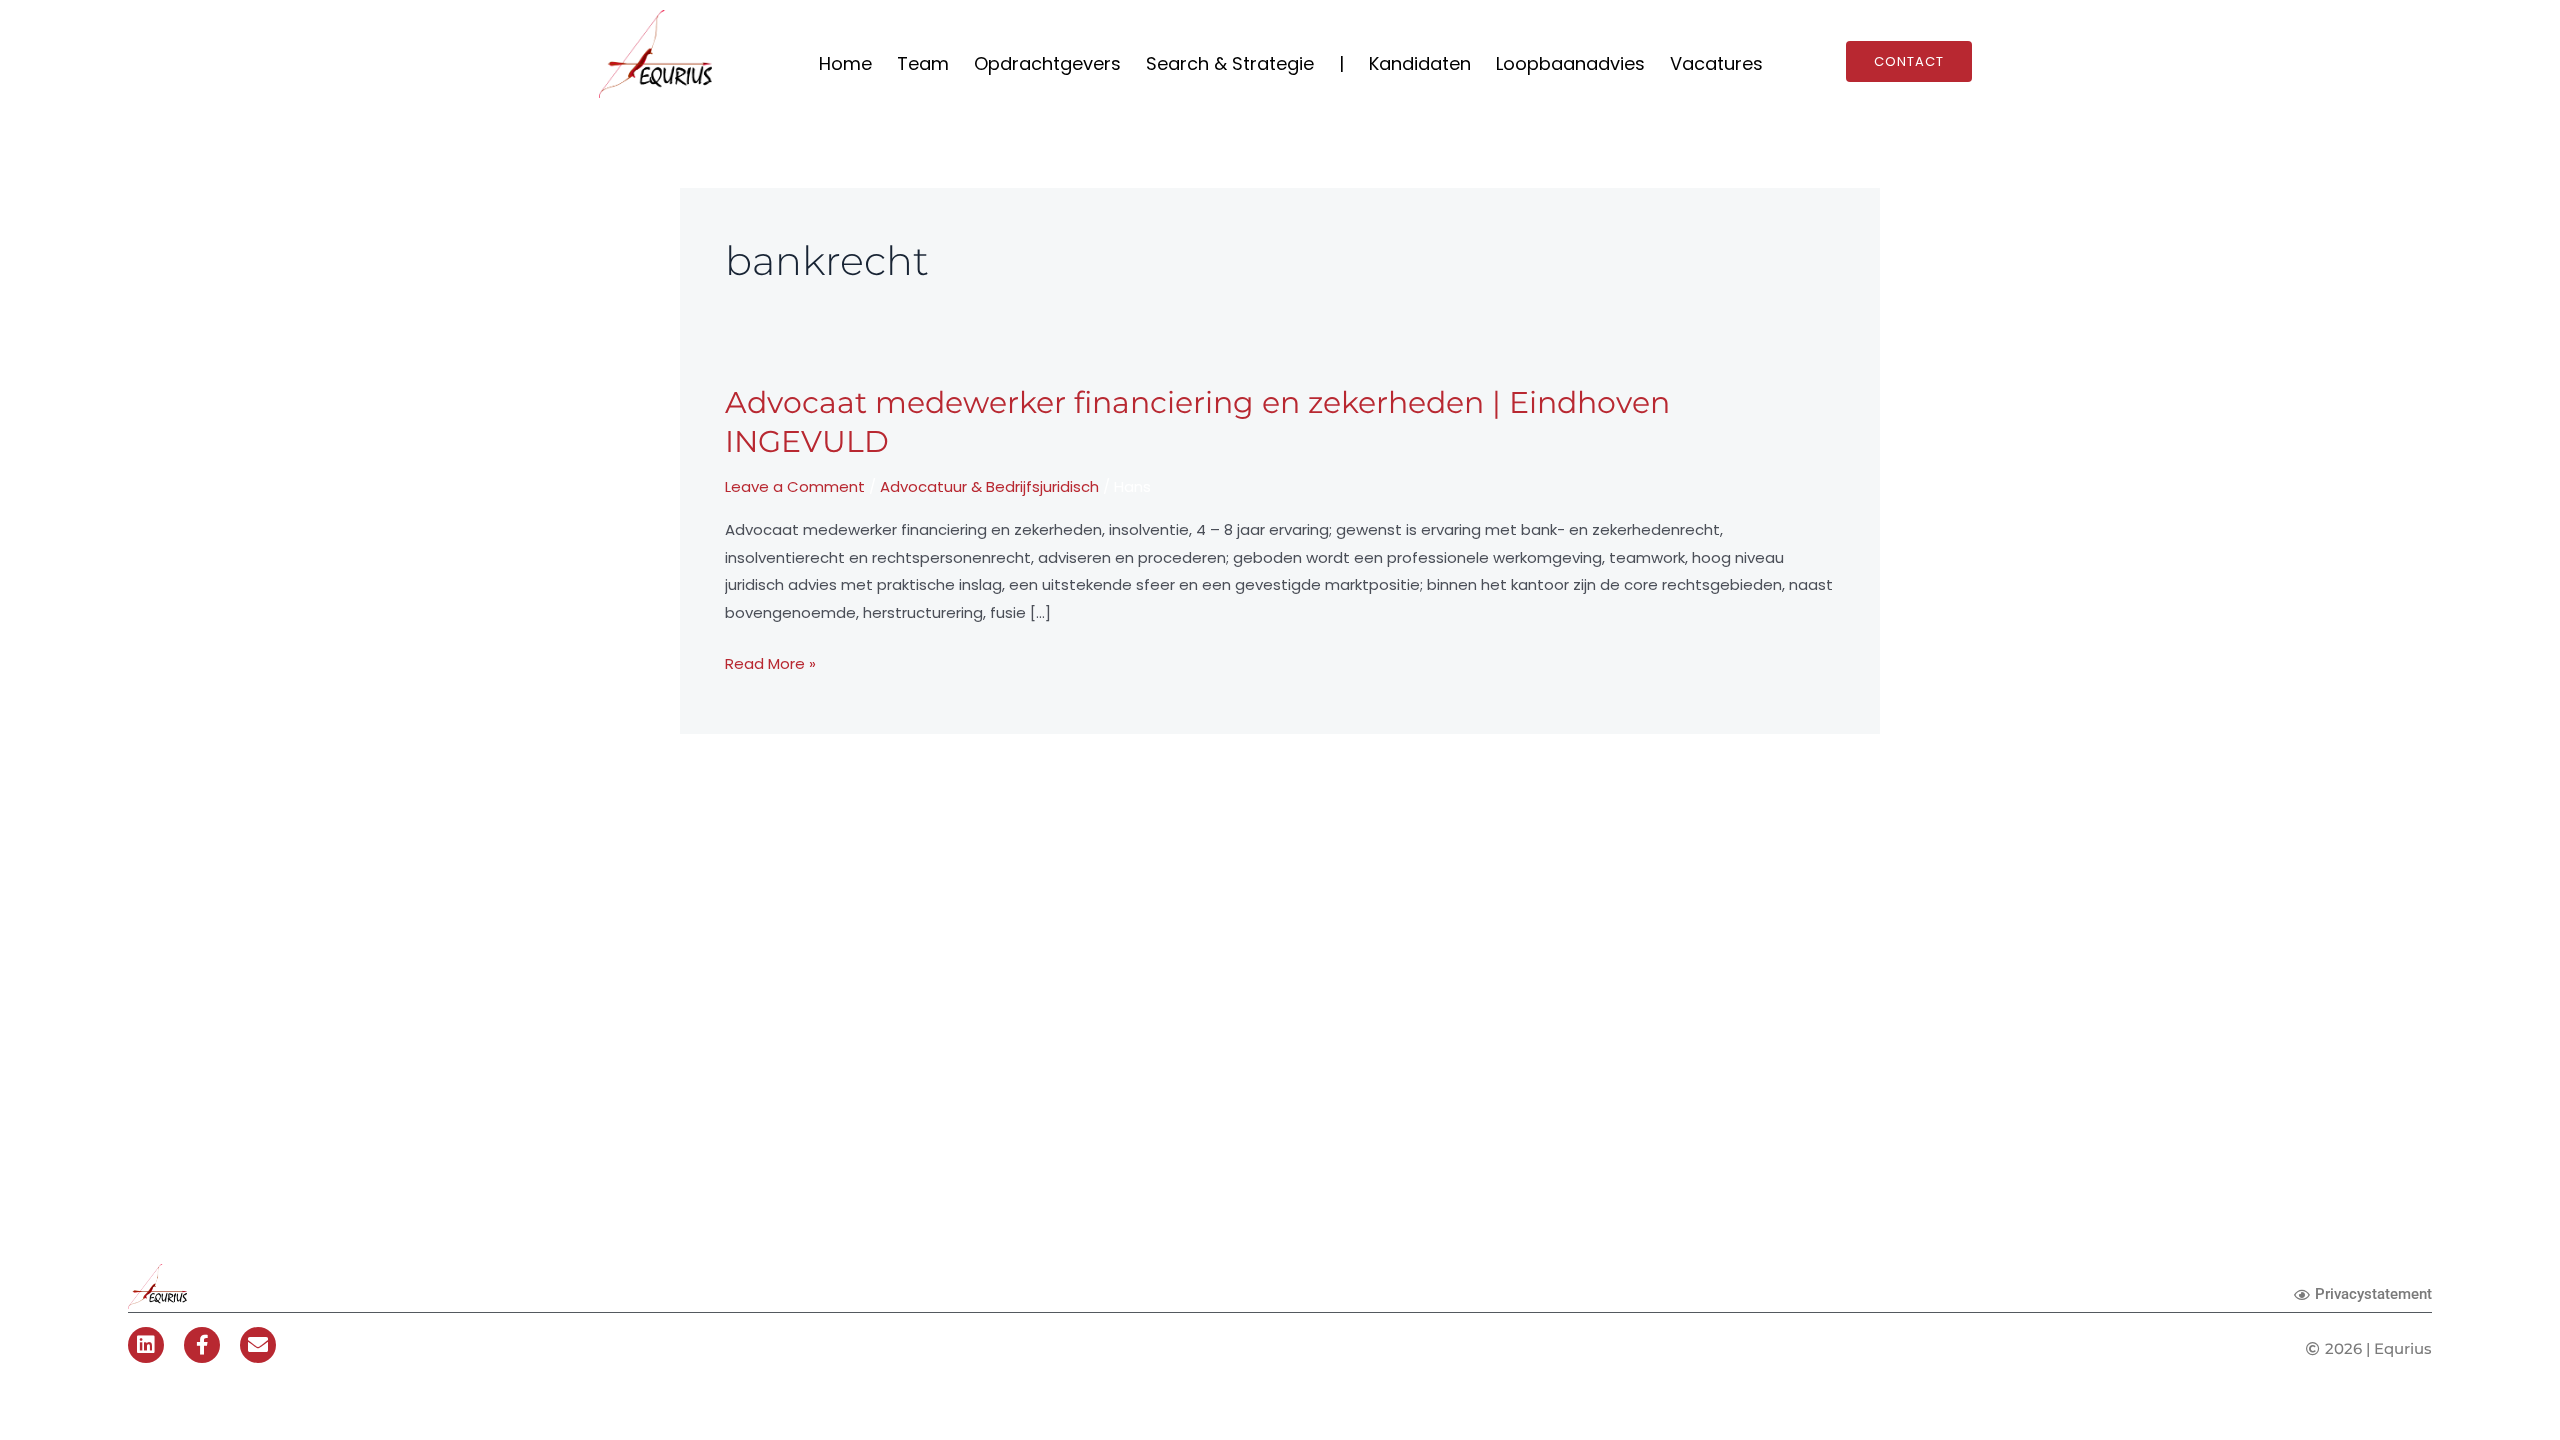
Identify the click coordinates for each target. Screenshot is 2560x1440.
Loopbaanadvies (1570, 63)
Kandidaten (1420, 63)
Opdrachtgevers (1047, 63)
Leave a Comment (795, 486)
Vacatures (1716, 63)
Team (923, 63)
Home (845, 63)
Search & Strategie (1230, 63)
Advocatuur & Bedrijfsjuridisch (989, 486)
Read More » (770, 662)
